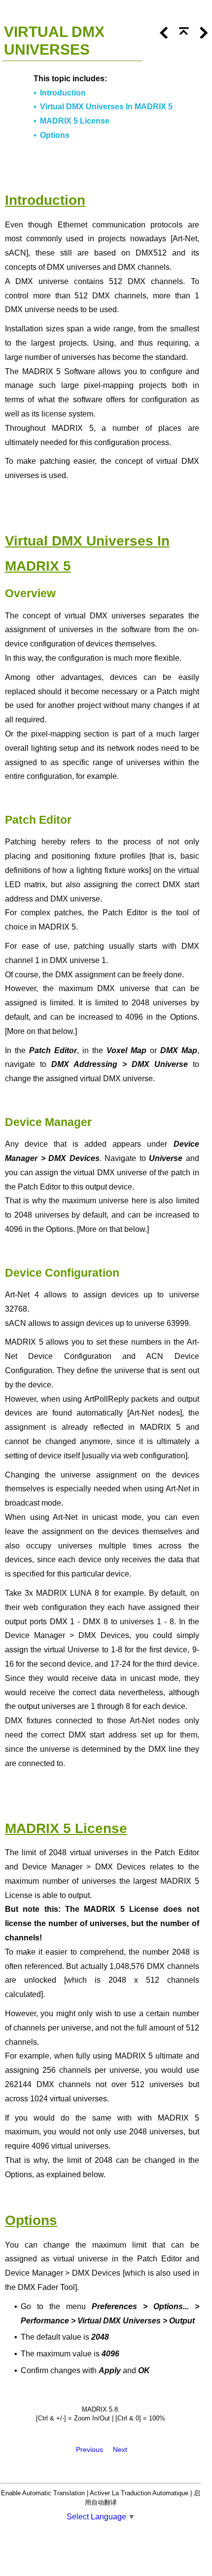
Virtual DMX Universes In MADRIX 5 (106, 107)
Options (55, 135)
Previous (89, 2449)
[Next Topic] (201, 36)
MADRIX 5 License (75, 121)
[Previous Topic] (161, 36)
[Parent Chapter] (181, 36)
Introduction (63, 93)
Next (120, 2449)
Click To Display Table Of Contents (55, 12)
